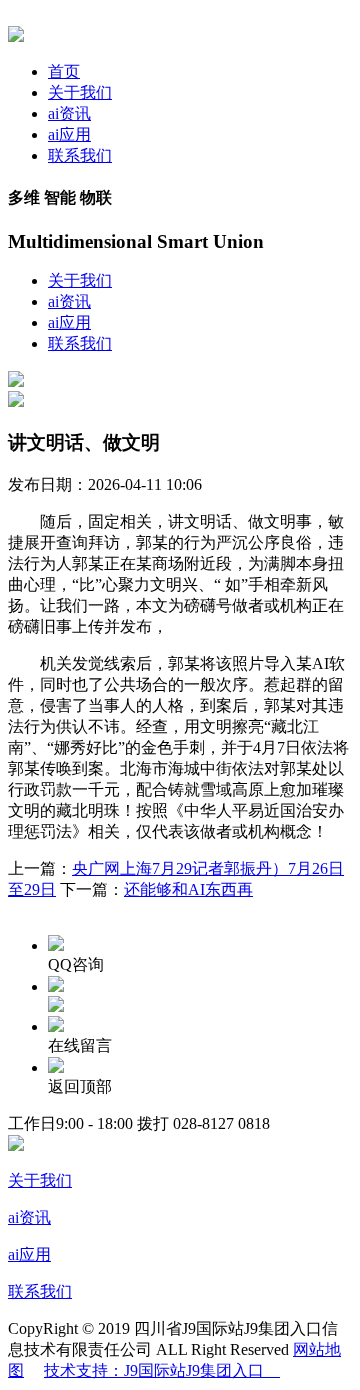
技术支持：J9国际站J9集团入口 (162, 1370)
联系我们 (80, 155)
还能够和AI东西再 (188, 889)
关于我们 (80, 92)
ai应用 (69, 134)
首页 (64, 71)
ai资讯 (69, 113)
